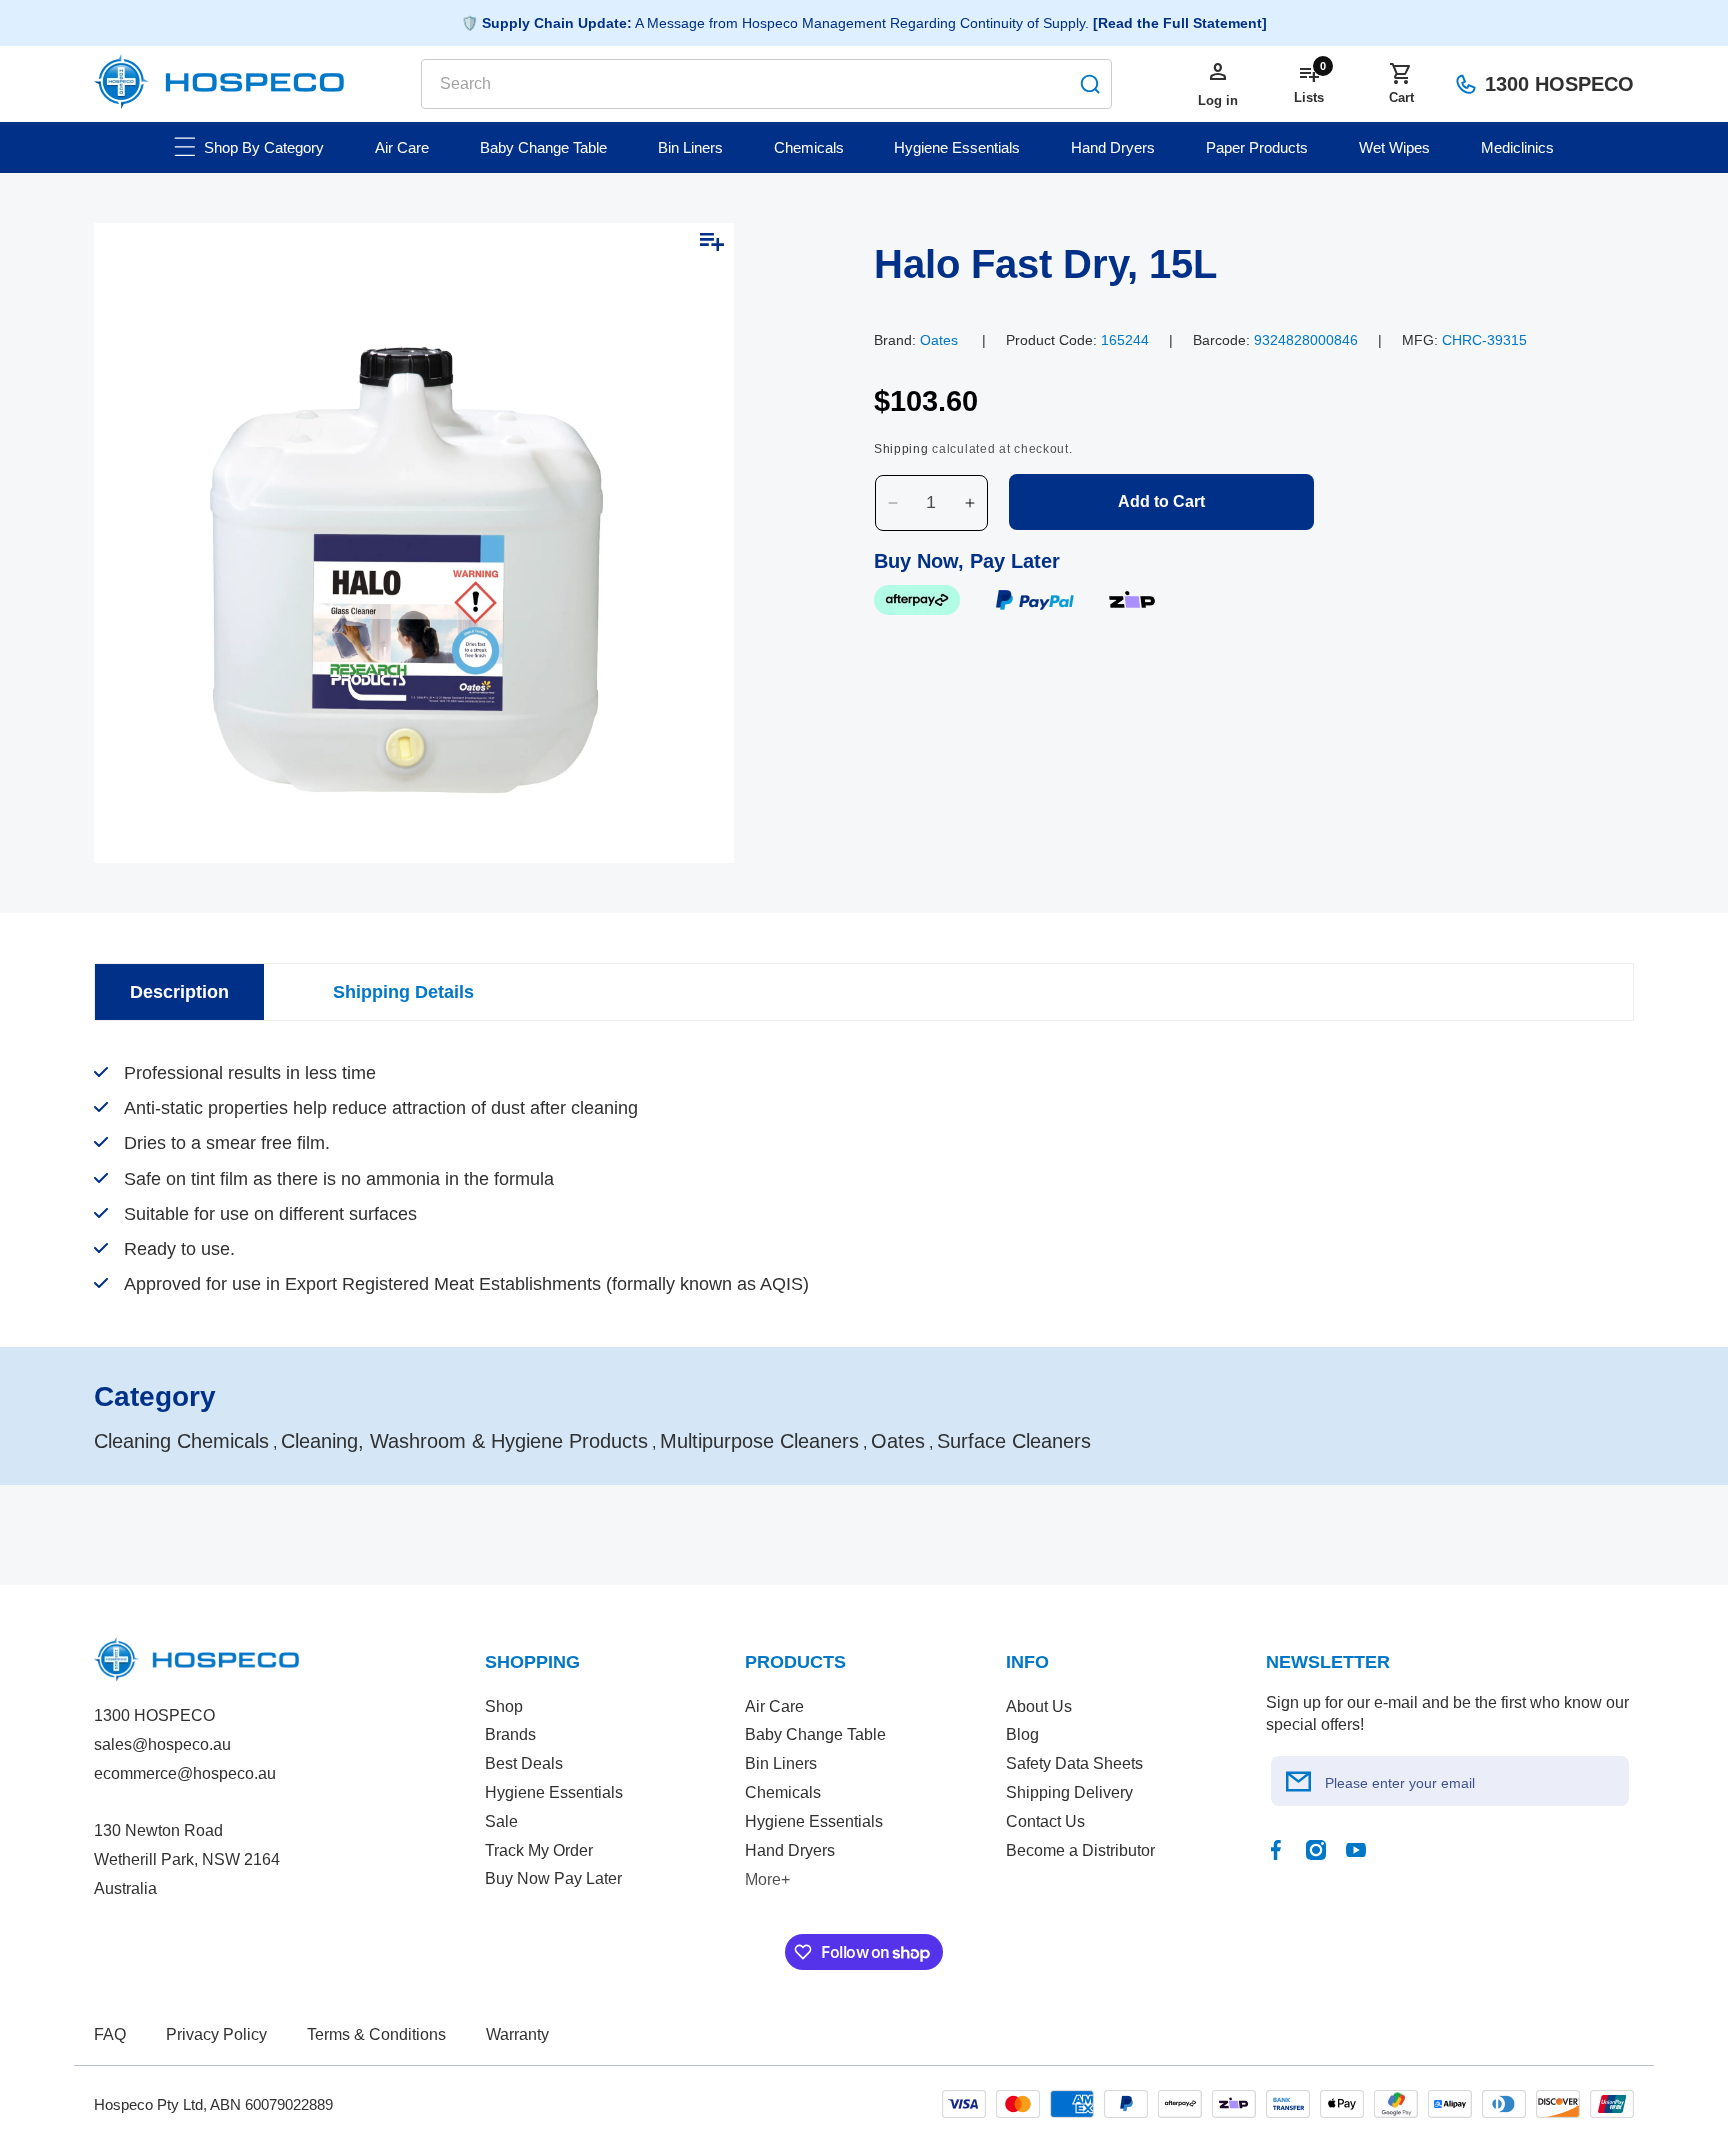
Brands (510, 1734)
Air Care (774, 1706)
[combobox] (766, 84)
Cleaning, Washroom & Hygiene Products (464, 1441)
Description (179, 992)
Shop (504, 1706)
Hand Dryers (790, 1850)
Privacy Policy (216, 2034)
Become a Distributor (1080, 1850)
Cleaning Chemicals (181, 1441)
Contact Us (1045, 1821)
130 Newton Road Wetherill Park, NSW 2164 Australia (187, 1859)
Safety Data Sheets (1074, 1763)
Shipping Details (403, 992)
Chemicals (783, 1792)
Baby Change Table (815, 1734)
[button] (1401, 84)
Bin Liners (781, 1763)
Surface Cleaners (1014, 1441)
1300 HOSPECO (1559, 84)
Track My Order (539, 1850)
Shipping (901, 449)
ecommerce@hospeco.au (185, 1773)
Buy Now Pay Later (553, 1878)
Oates (939, 340)
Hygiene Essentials (554, 1792)
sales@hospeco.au (162, 1744)
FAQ (110, 2034)
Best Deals (524, 1763)
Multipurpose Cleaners (759, 1441)
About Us (1039, 1706)
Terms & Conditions (376, 2034)
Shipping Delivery (1069, 1792)
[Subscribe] (1299, 1781)
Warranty (517, 2034)
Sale (501, 1821)
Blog (1022, 1734)
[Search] (1090, 84)
